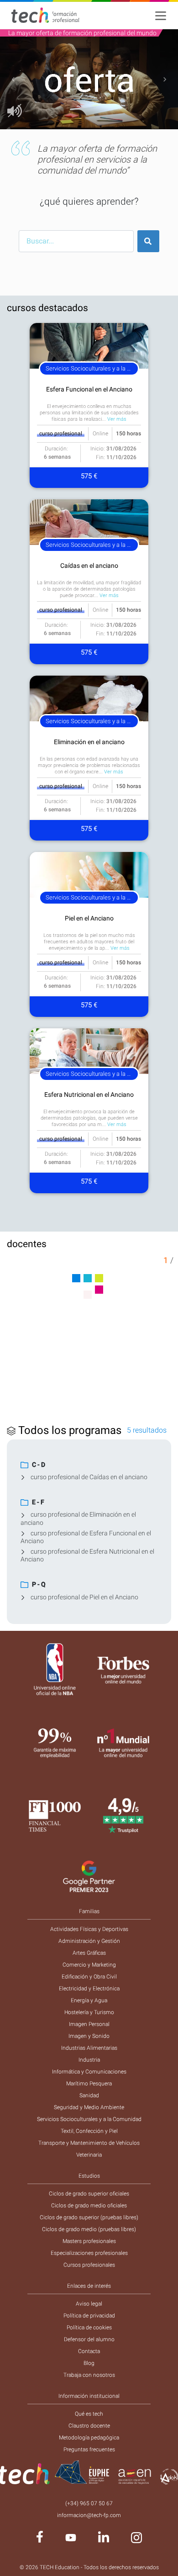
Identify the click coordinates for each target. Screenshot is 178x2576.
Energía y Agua (89, 2000)
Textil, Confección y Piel (89, 2131)
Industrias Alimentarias (89, 2048)
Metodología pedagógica (89, 2438)
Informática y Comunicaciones (89, 2072)
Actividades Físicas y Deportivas (89, 1929)
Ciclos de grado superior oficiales (89, 2194)
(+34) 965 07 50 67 (89, 2503)
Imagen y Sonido (89, 2036)
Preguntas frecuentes (89, 2449)
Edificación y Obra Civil (89, 1977)
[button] (13, 79)
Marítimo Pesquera (89, 2084)
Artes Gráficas (89, 1953)
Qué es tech (89, 2414)
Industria (89, 2060)
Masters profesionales (89, 2241)
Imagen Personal (89, 2024)
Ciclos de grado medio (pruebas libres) (89, 2229)
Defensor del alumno (89, 2339)
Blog (89, 2363)
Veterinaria (89, 2155)
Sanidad (89, 2095)
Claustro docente (89, 2426)
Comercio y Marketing (89, 1965)
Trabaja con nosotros (89, 2375)
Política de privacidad (89, 2316)
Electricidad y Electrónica (89, 1989)
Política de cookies (89, 2327)
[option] (89, 79)
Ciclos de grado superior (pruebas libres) (89, 2217)
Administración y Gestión (89, 1941)
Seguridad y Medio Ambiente (89, 2107)
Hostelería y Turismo (89, 2012)
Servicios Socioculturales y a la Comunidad (89, 2119)
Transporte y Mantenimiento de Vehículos (89, 2143)
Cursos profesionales (89, 2265)
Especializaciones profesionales (89, 2253)
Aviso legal (89, 2304)
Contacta (89, 2351)
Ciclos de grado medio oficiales (89, 2206)
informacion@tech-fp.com (89, 2515)
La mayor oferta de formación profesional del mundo (82, 33)
